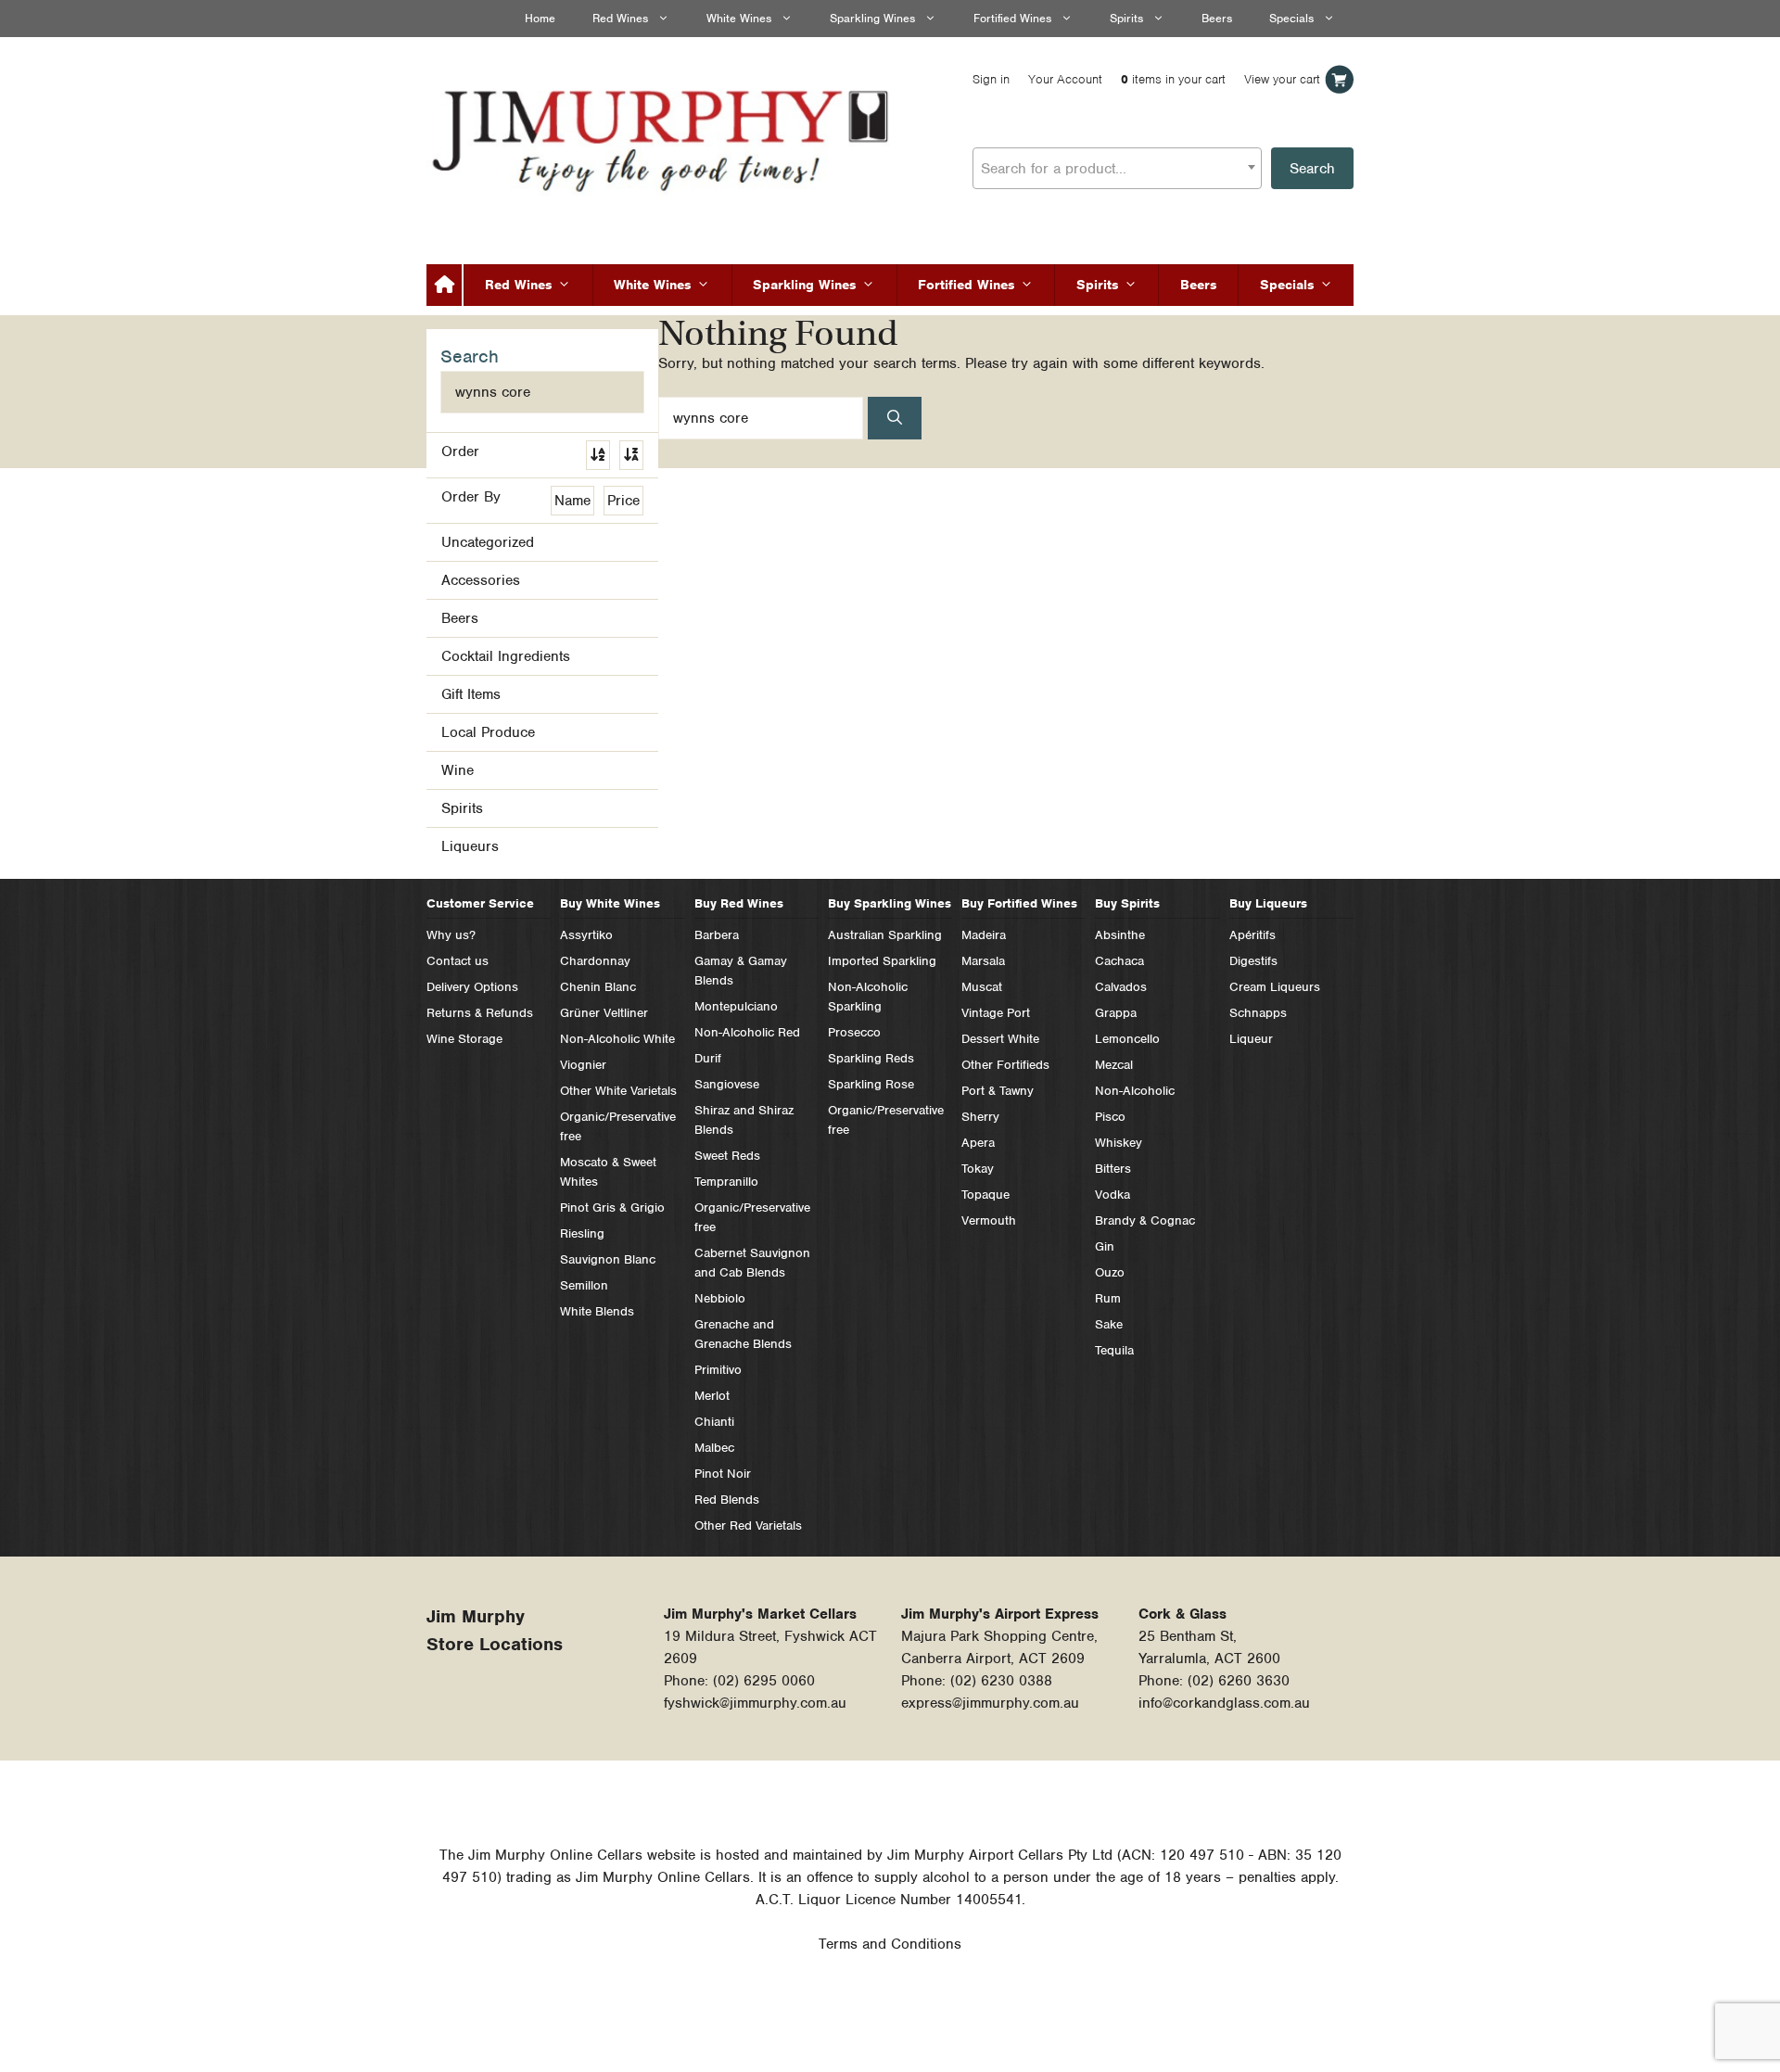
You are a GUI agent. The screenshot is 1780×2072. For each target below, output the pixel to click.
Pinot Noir (723, 1474)
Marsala (983, 961)
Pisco (1110, 1117)
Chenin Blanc (598, 987)
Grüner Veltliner (604, 1013)
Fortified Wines (1012, 18)
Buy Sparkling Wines (890, 903)
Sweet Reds (727, 1156)
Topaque (985, 1195)
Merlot (712, 1396)
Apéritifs (1252, 935)
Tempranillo (726, 1182)
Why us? (451, 935)
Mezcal (1114, 1065)
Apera (978, 1143)
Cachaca (1119, 961)
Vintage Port (996, 1013)
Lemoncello (1127, 1039)
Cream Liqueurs (1275, 987)
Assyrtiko (586, 935)
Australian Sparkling (885, 935)
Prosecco (854, 1032)
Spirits (1126, 18)
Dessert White (1000, 1039)
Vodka (1112, 1195)
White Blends (597, 1311)
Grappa (1116, 1013)
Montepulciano (736, 1006)
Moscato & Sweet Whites (608, 1172)
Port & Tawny (998, 1091)
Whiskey (1119, 1143)
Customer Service (480, 903)
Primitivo (718, 1370)
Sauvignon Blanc (608, 1259)
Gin (1105, 1246)
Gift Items (471, 694)
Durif (708, 1058)
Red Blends (727, 1500)
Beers (1217, 18)
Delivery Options (472, 987)
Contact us (458, 961)
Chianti (714, 1422)
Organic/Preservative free (618, 1126)
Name (572, 501)
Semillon (584, 1285)
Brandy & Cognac (1145, 1220)
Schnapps (1258, 1013)
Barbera (717, 935)
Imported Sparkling (882, 961)
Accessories (481, 580)
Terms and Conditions (890, 1944)
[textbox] (1117, 169)
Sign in (991, 79)
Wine (458, 770)
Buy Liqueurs (1268, 903)
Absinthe (1120, 935)
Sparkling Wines (872, 18)
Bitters (1113, 1169)
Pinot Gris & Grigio (612, 1208)
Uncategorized (488, 542)
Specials (1291, 18)
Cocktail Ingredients (506, 656)
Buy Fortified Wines (1019, 903)
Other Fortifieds (1005, 1065)
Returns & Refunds (480, 1013)
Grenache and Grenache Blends (743, 1334)
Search (1312, 169)
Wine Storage (464, 1039)
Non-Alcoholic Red (747, 1032)
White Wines (739, 18)
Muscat (982, 987)
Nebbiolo (720, 1298)
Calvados (1121, 987)
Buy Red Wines (739, 903)
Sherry (980, 1117)
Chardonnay (595, 961)
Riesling (582, 1233)
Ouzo (1110, 1272)
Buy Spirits (1127, 903)
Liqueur (1251, 1039)
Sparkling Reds (871, 1058)
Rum (1108, 1298)
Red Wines (620, 18)
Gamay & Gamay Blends (741, 971)
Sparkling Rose (871, 1084)
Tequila (1114, 1350)
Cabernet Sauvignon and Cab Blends (752, 1263)
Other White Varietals (618, 1091)
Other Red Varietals (748, 1525)
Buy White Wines (610, 903)
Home (540, 18)
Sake (1109, 1324)
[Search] (895, 418)
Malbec (714, 1448)
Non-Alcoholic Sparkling (868, 997)
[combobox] (1117, 168)
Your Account (1065, 79)
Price (623, 501)
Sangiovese (727, 1084)
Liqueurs (470, 846)
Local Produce (488, 732)
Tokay (978, 1169)
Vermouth (989, 1220)
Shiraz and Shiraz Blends (744, 1120)
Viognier (583, 1065)
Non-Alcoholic (1135, 1091)
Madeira (984, 935)
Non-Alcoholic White (617, 1039)
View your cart (1282, 79)
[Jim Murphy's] (663, 136)
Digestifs (1253, 961)
